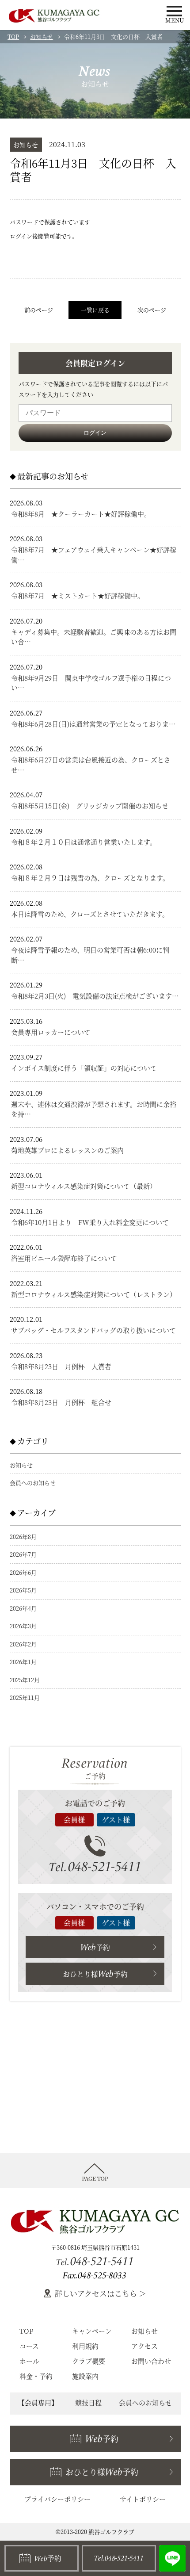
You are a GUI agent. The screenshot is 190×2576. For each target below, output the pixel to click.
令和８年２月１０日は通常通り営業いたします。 (84, 842)
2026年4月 (23, 1608)
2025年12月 (25, 1680)
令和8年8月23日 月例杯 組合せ (61, 1402)
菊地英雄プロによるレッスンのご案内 (67, 1150)
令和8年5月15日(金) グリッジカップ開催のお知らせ (90, 806)
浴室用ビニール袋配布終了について (64, 1258)
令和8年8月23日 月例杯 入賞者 (61, 1366)
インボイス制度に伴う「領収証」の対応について (84, 1068)
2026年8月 (23, 1537)
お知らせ (42, 36)
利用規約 (85, 2346)
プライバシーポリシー (57, 2499)
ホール (29, 2361)
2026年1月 (23, 1662)
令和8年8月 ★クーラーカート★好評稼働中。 (81, 514)
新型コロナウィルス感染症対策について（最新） (84, 1186)
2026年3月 (23, 1626)
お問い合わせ (151, 2361)
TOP (13, 36)
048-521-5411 (95, 1866)
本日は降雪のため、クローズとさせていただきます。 (90, 914)
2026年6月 (23, 1572)
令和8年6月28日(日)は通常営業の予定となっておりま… (93, 724)
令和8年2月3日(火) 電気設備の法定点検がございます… (95, 996)
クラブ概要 (89, 2361)
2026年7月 (23, 1554)
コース (29, 2346)
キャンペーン (92, 2331)
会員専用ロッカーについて (51, 1032)
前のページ (39, 310)
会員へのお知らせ (33, 1483)
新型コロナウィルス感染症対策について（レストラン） (94, 1294)
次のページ (152, 310)
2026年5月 (23, 1590)
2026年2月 (23, 1644)
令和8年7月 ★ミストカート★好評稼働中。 (78, 595)
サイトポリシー (143, 2499)
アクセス (144, 2346)
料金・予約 (36, 2376)
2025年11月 (25, 1698)
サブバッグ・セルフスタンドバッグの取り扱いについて (93, 1330)
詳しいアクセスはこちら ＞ (101, 2293)
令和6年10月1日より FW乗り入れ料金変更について (90, 1222)
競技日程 (88, 2402)
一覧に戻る (95, 310)
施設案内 (85, 2376)
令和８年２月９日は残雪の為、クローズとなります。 (90, 878)
